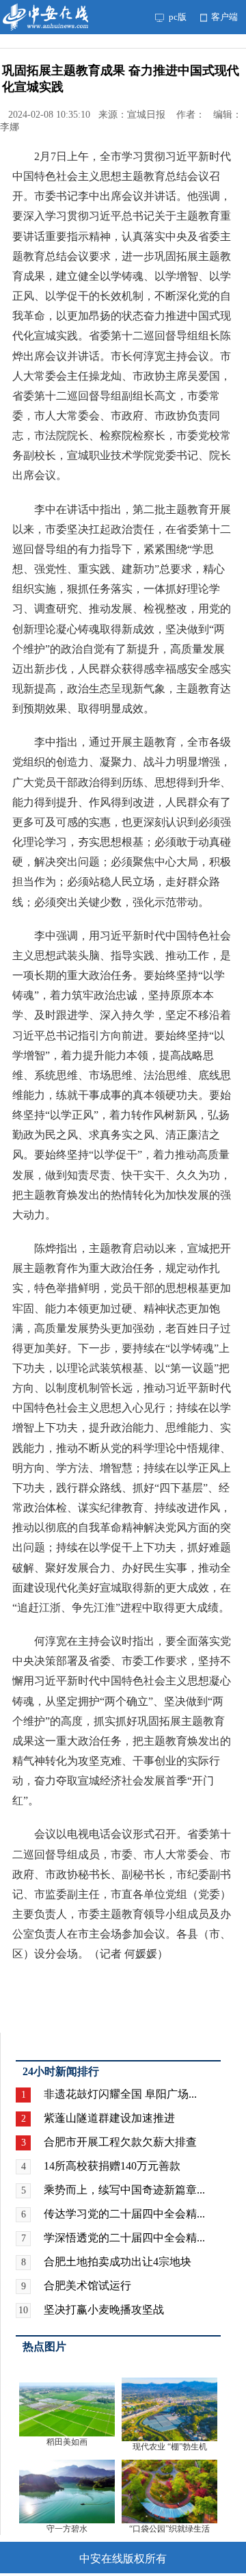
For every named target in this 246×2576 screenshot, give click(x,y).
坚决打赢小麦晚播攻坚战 (104, 2310)
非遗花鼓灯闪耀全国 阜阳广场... (120, 2094)
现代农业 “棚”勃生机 (170, 2447)
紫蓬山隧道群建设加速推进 (109, 2118)
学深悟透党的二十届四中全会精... (124, 2238)
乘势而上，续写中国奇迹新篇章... (124, 2190)
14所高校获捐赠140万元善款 (112, 2166)
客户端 (223, 17)
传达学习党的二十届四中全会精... (124, 2214)
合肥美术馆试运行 (87, 2286)
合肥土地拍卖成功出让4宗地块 (118, 2262)
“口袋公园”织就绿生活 (169, 2529)
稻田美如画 (67, 2442)
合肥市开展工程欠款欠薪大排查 (120, 2142)
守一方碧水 (67, 2529)
